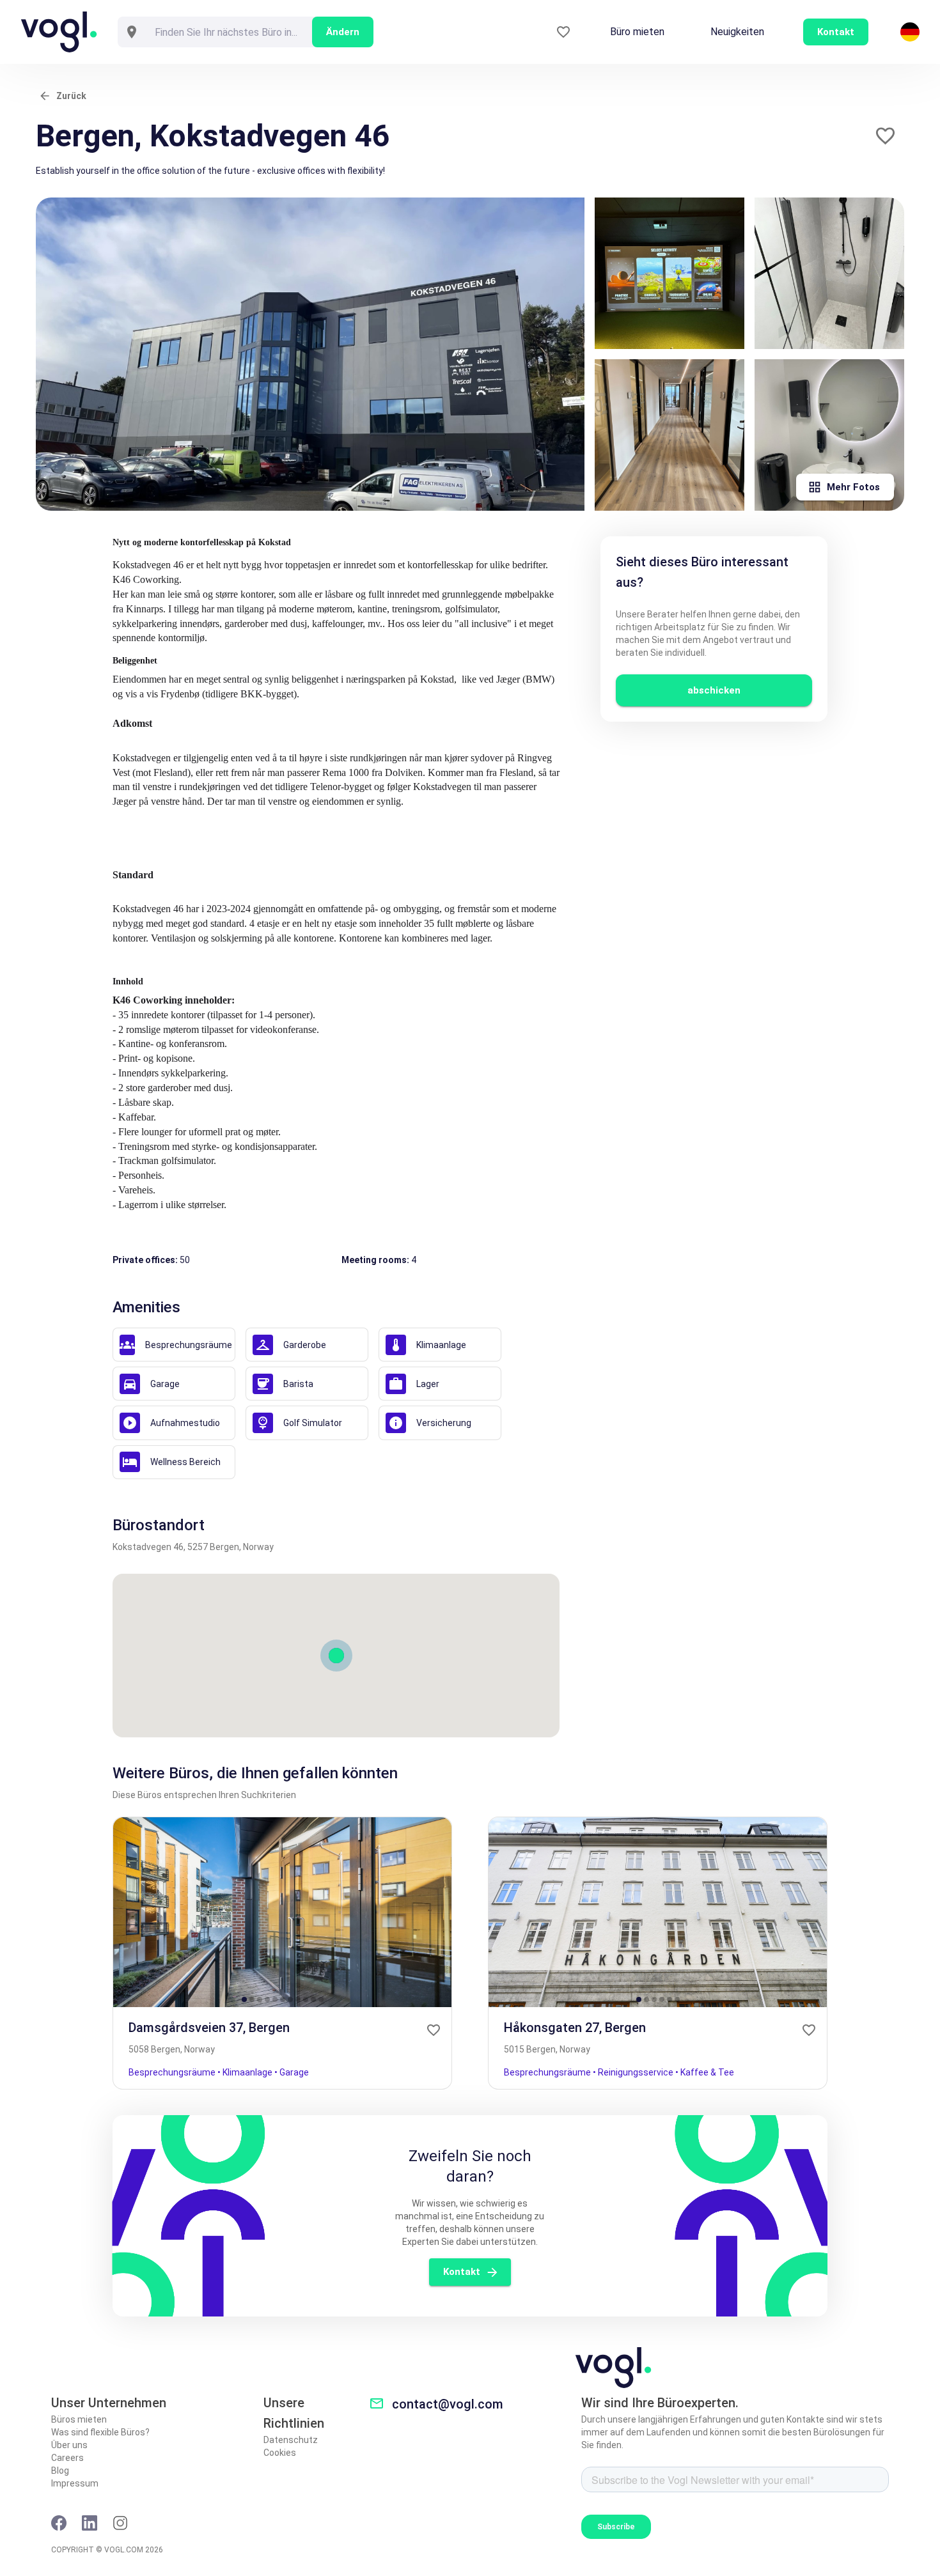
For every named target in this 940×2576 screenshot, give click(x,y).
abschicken (714, 690)
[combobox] (229, 32)
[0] (563, 32)
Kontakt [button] (836, 32)
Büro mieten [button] (637, 32)
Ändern (343, 32)
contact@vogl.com (448, 2404)
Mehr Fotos (853, 487)
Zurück (71, 96)
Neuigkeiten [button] (737, 32)
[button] (885, 136)
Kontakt (462, 2272)
